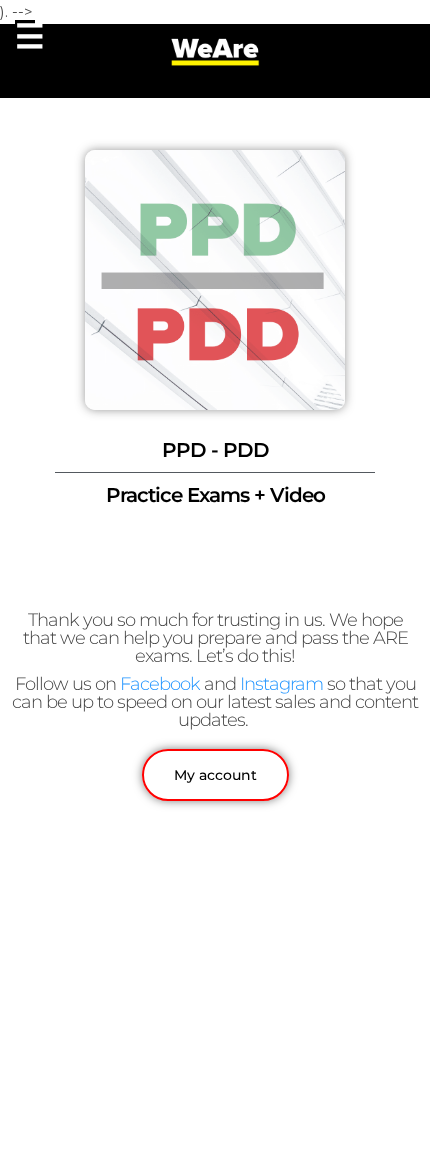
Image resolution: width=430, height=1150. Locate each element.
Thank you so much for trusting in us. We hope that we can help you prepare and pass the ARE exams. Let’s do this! (215, 638)
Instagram (281, 684)
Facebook (160, 684)
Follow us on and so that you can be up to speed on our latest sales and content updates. (215, 702)
